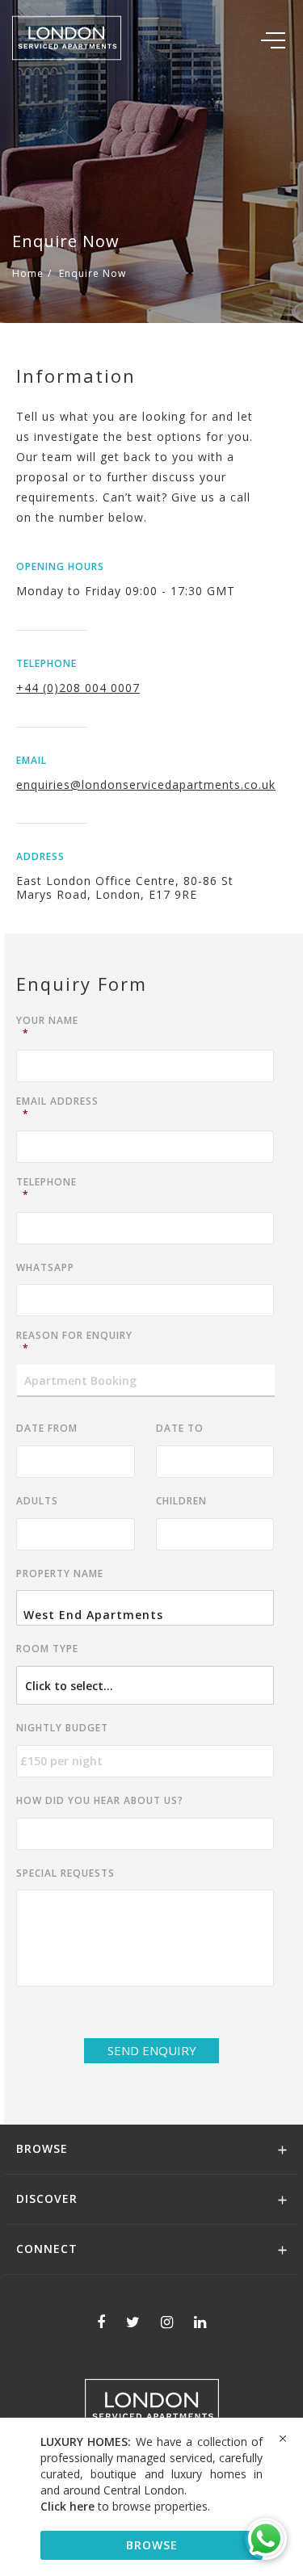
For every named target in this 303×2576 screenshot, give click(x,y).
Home (28, 273)
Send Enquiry (152, 2050)
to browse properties (124, 2506)
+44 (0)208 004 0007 (78, 688)
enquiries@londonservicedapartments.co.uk (146, 785)
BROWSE (152, 2545)
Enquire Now (93, 273)
